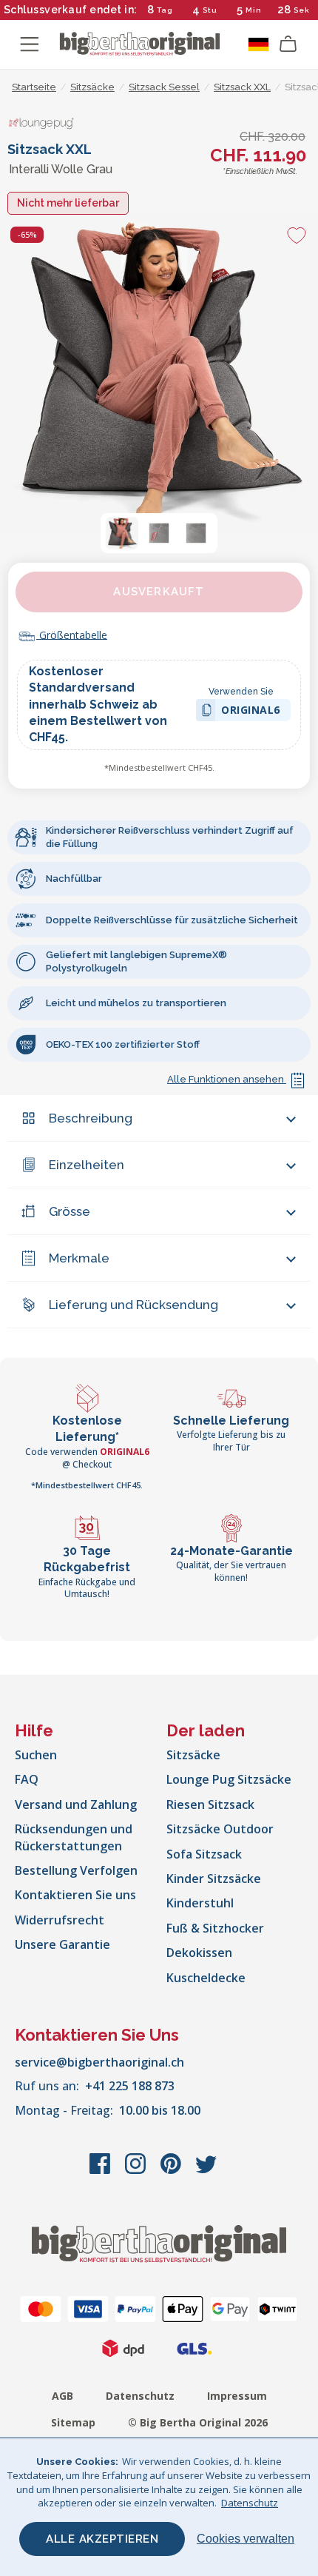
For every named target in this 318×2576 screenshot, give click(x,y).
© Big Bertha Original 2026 (198, 2422)
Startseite (34, 87)
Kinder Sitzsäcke (214, 1879)
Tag (165, 10)
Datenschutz (140, 2396)
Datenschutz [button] (250, 2503)
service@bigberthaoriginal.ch (99, 2062)
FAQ (27, 1779)
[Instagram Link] (137, 2171)
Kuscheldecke (206, 1978)
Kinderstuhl (200, 1903)
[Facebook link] (101, 2171)
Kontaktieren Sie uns (75, 1895)
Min (254, 10)
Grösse (70, 1211)
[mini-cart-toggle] (288, 44)
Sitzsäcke (193, 1755)
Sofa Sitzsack (204, 1854)
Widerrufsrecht (60, 1920)
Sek (302, 10)
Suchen (36, 1755)
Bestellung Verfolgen (76, 1870)
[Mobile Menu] (30, 44)
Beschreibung (91, 1118)
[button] (122, 533)
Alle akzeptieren (102, 2539)
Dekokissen (199, 1953)
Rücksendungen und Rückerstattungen (74, 1837)
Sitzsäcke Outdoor (220, 1829)
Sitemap (73, 2422)
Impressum (237, 2396)
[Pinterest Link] (172, 2171)
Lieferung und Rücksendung (133, 1305)
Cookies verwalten (246, 2539)
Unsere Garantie (62, 1944)
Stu (210, 10)
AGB (62, 2396)
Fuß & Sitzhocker (215, 1928)
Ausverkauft (159, 592)
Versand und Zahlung (76, 1804)
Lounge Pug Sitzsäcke (229, 1779)
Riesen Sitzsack (210, 1804)
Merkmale (79, 1258)
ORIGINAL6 (251, 712)
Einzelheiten (87, 1165)
